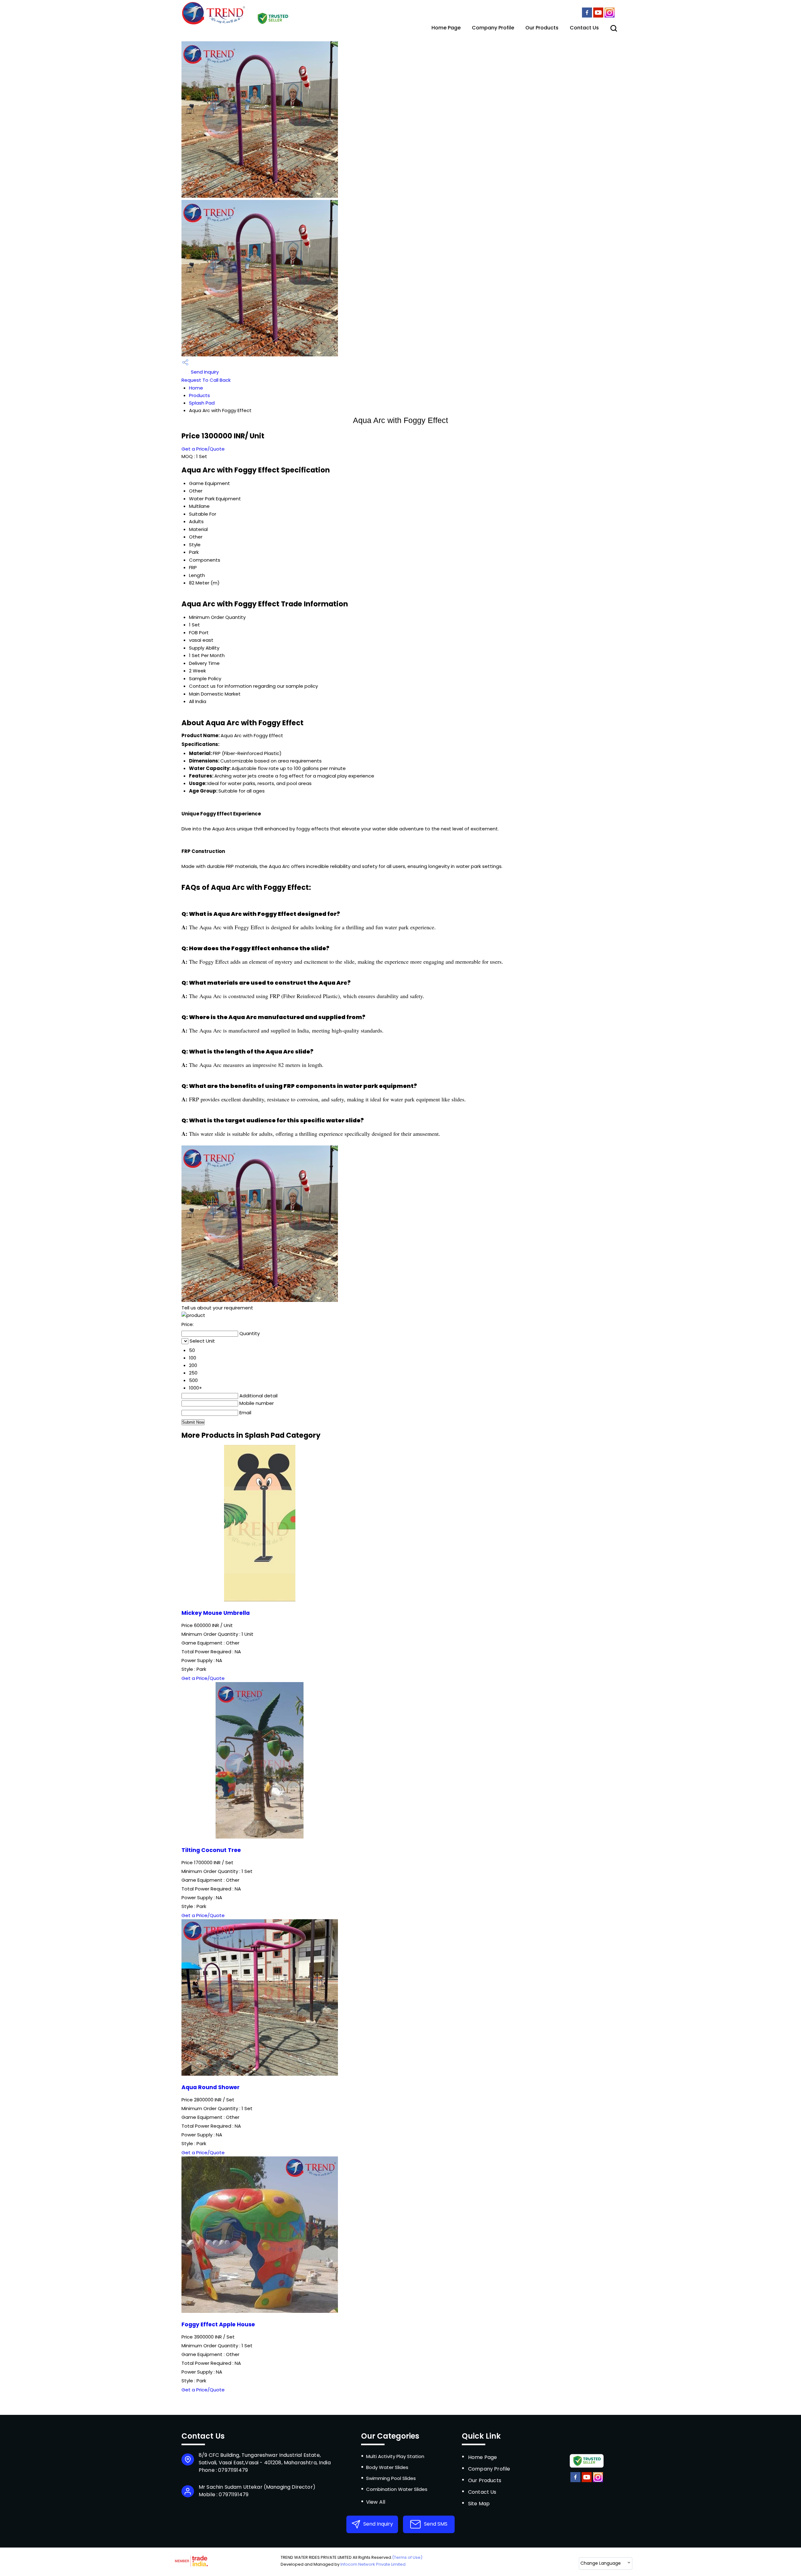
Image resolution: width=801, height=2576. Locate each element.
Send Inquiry (204, 372)
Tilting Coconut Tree (211, 1850)
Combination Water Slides (397, 2489)
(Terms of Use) (407, 2557)
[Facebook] (587, 16)
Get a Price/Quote (203, 449)
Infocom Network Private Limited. (373, 2564)
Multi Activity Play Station (395, 2456)
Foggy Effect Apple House (218, 2324)
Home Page (446, 28)
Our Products (542, 28)
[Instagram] (610, 16)
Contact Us (584, 28)
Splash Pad (202, 403)
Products (199, 395)
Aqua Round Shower (211, 2087)
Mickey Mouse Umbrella (216, 1613)
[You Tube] (598, 16)
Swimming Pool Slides (391, 2478)
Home (196, 388)
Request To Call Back (206, 380)
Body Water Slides (387, 2467)
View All (376, 2502)
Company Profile (493, 28)
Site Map (479, 2504)
